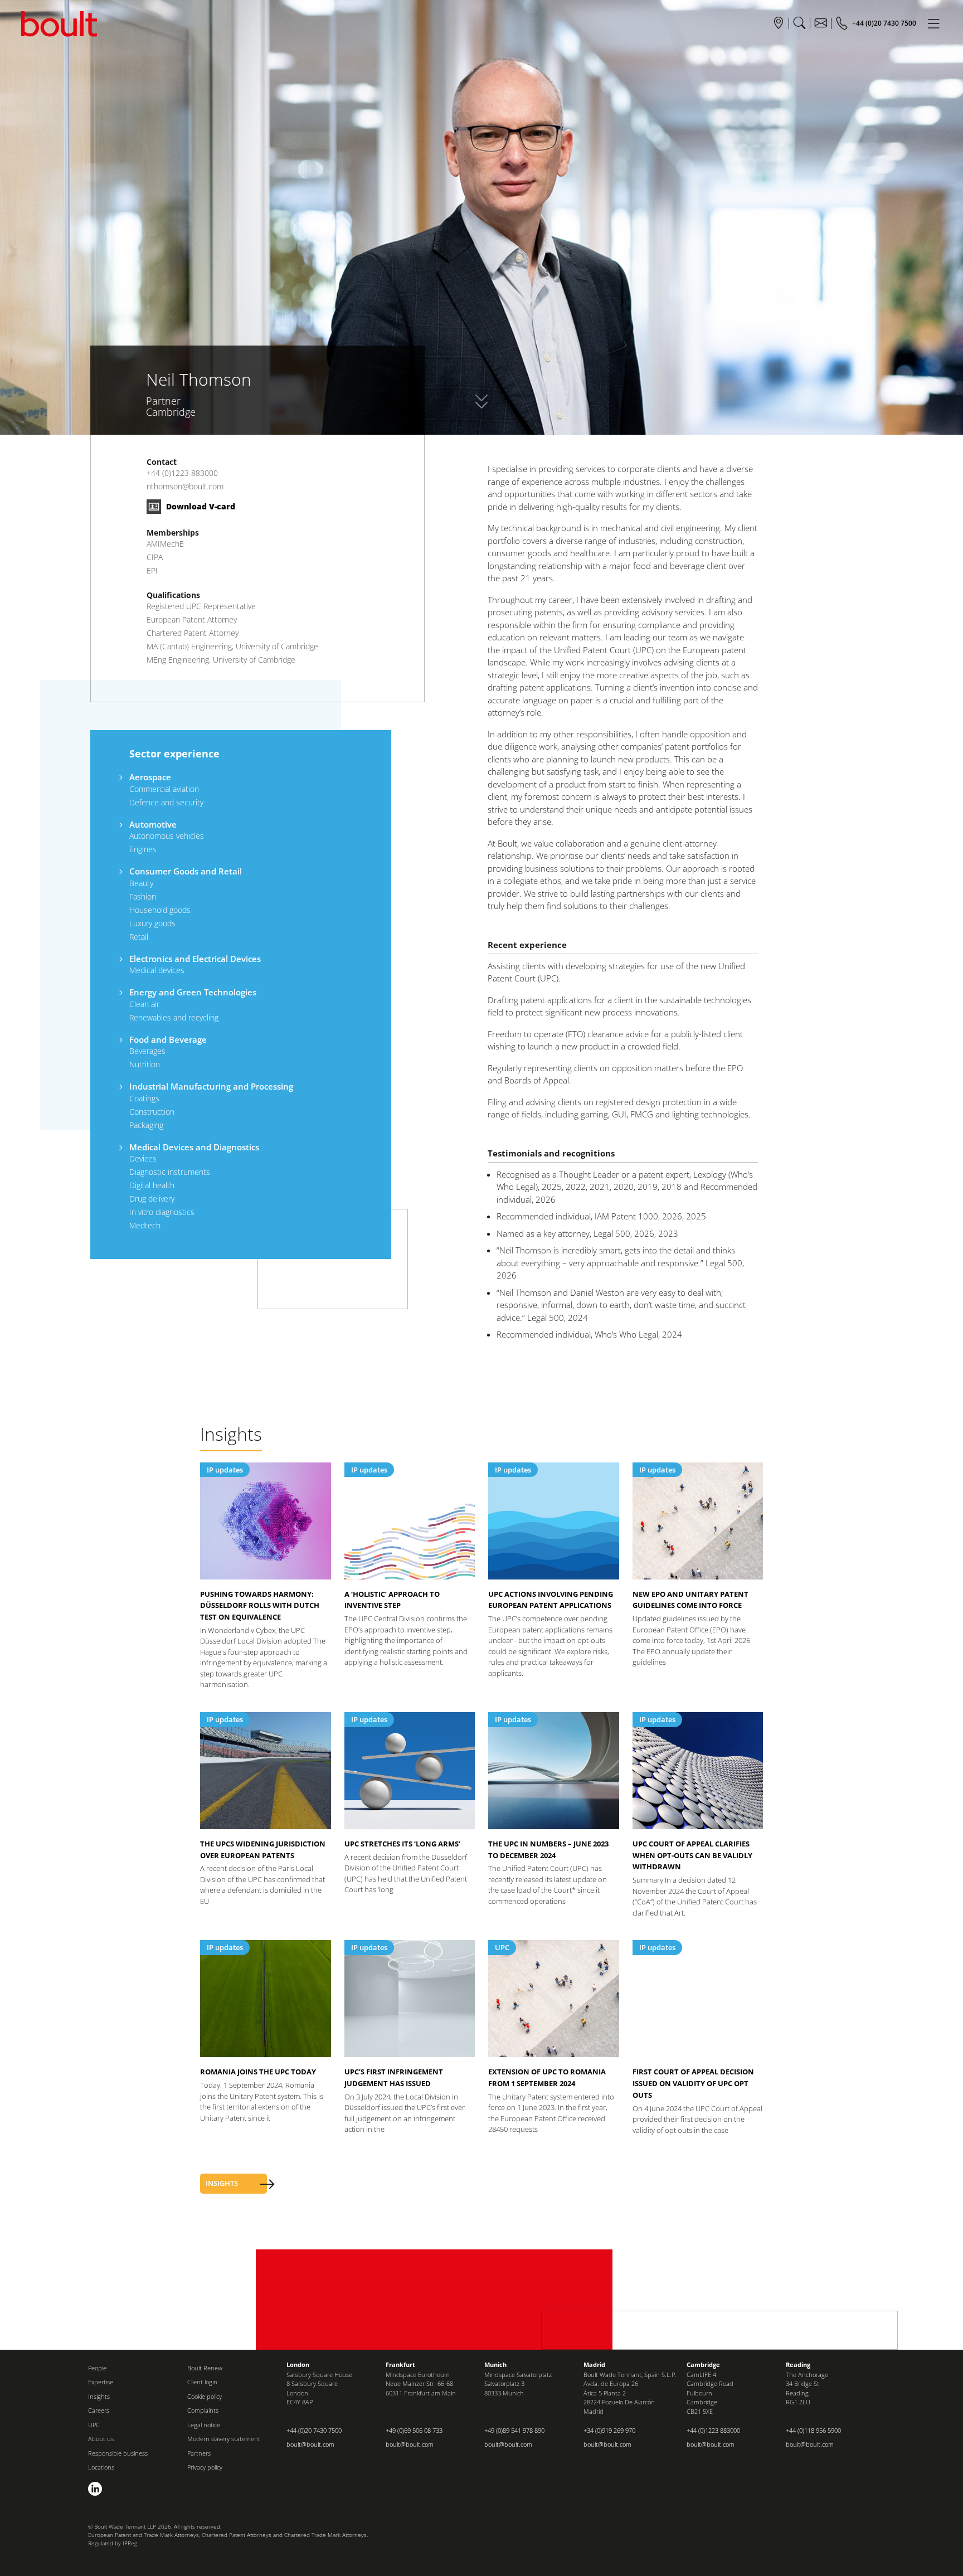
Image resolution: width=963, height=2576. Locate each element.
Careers (99, 2410)
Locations (101, 2467)
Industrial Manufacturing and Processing (211, 1086)
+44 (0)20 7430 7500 (314, 2430)
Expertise (101, 2382)
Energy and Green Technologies (193, 992)
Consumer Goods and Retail (186, 871)
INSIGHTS (222, 2183)
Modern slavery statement (224, 2439)
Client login (202, 2382)
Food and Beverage (168, 1039)
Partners (199, 2453)
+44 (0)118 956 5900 (813, 2430)
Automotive (153, 824)
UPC (502, 1947)
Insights (99, 2396)
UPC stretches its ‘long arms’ (402, 1844)
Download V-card (200, 506)
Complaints (203, 2410)
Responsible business (118, 2453)
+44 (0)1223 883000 (182, 473)
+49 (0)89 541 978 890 (514, 2430)
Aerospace (150, 777)
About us (101, 2439)
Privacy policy (205, 2467)
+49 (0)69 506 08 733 (414, 2430)
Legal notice (204, 2425)
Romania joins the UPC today (258, 2072)
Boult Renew (205, 2368)
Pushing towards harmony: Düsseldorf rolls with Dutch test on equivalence (260, 1606)
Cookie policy (205, 2396)
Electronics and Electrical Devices (195, 959)
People (97, 2368)
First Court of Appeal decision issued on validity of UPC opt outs (693, 2083)
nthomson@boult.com (185, 486)
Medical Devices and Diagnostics (194, 1147)
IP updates (225, 1470)
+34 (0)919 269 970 (609, 2430)
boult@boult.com (310, 2444)
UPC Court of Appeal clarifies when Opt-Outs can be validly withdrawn (692, 1855)
